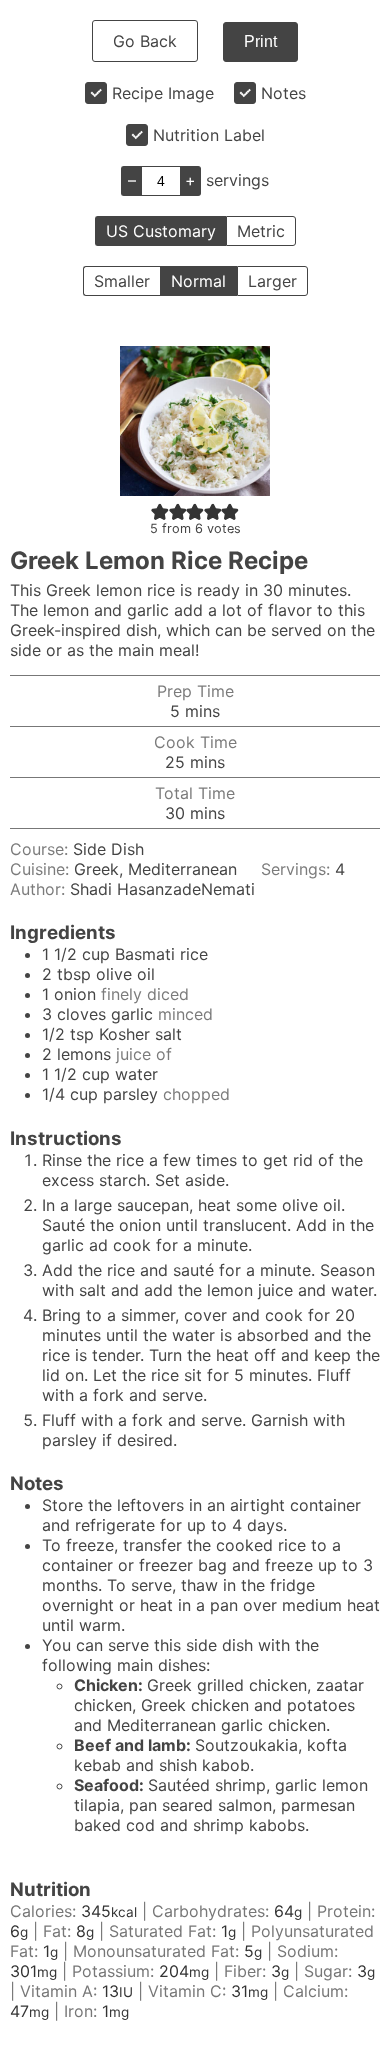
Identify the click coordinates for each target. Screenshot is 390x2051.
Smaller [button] (122, 281)
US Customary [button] (161, 231)
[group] (211, 1755)
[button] (160, 511)
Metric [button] (261, 231)
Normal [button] (198, 281)
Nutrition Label (209, 135)
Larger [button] (272, 281)
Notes (283, 93)
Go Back (145, 41)
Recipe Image (163, 93)
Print (260, 41)
